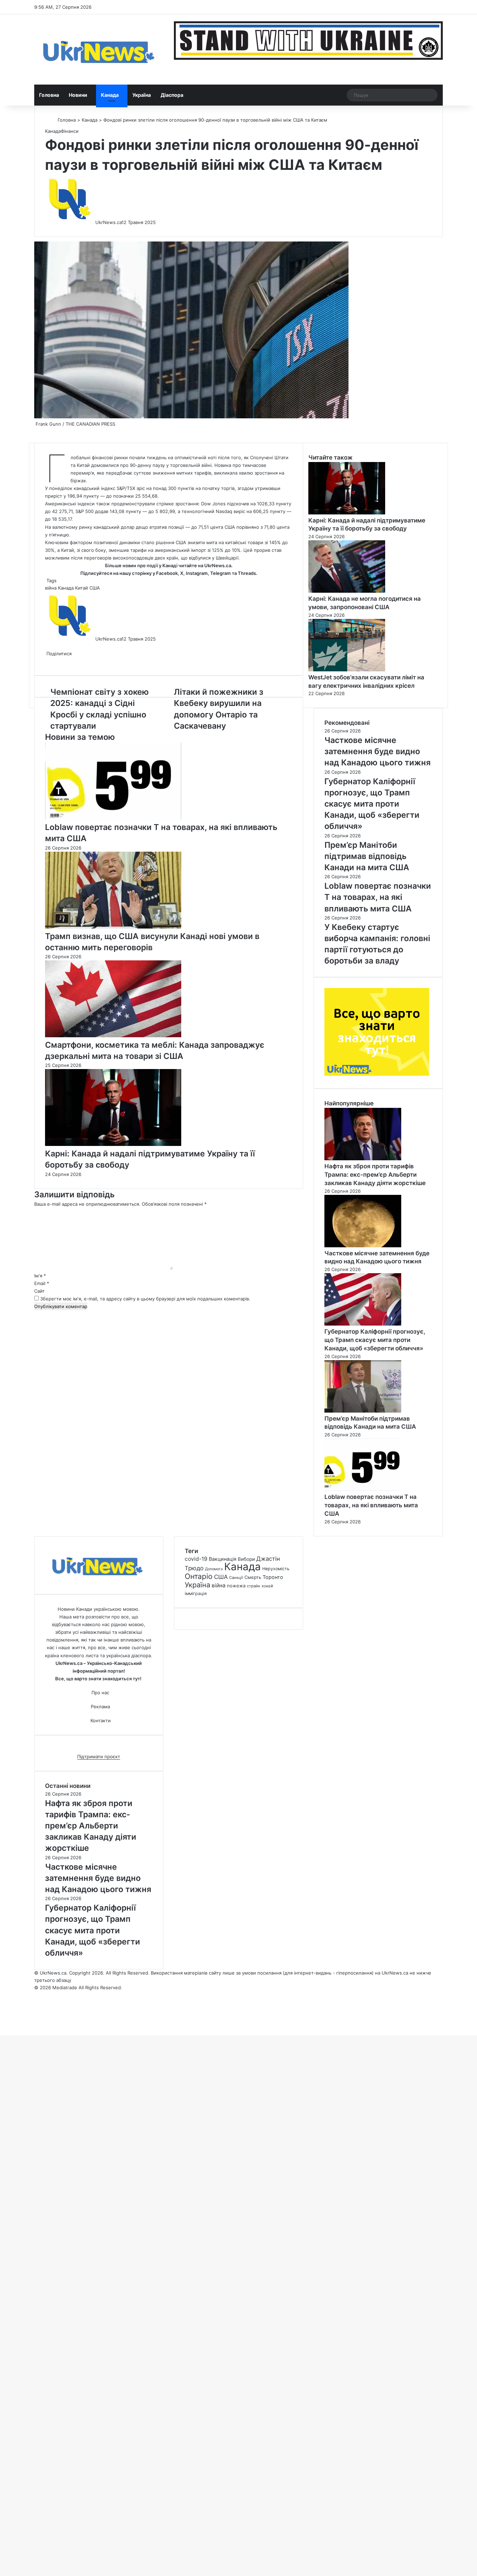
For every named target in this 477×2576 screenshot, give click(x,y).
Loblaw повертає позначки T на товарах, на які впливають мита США (371, 1505)
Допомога (214, 1569)
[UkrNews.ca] (99, 49)
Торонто (273, 1577)
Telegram (221, 573)
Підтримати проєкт (99, 1756)
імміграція (196, 1593)
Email (42, 1283)
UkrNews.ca (108, 222)
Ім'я (40, 1276)
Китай (82, 588)
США (95, 588)
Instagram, (197, 573)
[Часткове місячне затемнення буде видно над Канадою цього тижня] (363, 1246)
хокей (267, 1586)
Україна (142, 95)
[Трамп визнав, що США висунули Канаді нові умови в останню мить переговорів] (113, 927)
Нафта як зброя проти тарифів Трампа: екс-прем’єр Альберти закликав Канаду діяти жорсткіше (375, 1175)
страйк (254, 1586)
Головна (49, 95)
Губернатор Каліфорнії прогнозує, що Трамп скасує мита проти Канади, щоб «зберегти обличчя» (375, 1340)
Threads (247, 573)
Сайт (39, 1291)
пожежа (236, 1586)
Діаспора (172, 95)
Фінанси (70, 131)
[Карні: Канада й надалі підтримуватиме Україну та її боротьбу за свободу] (113, 1144)
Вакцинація (223, 1559)
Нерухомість (276, 1569)
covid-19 (196, 1559)
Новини (78, 95)
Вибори (246, 1559)
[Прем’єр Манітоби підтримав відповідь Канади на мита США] (363, 1411)
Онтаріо (199, 1576)
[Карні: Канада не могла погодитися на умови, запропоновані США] (347, 591)
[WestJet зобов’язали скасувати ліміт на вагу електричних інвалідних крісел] (347, 670)
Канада (110, 95)
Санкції (236, 1578)
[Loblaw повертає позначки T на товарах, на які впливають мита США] (113, 818)
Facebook (167, 573)
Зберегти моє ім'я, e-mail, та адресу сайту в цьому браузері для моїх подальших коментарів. (145, 1299)
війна (51, 588)
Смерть (253, 1577)
